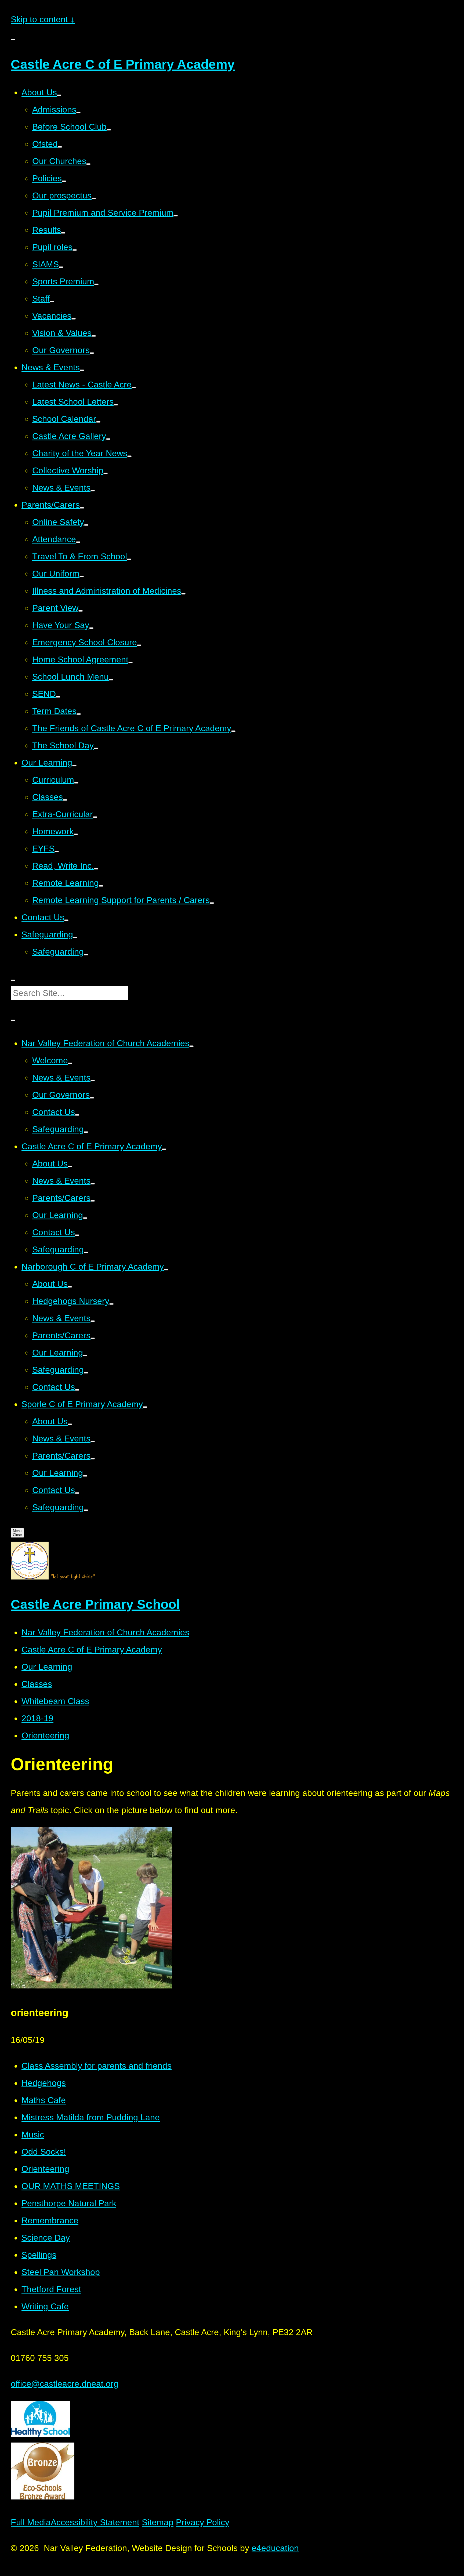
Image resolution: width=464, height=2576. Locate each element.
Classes (37, 1684)
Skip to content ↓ (43, 19)
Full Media (31, 2522)
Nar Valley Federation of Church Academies (105, 1632)
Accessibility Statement (95, 2522)
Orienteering (45, 1736)
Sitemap (158, 2522)
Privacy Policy (203, 2522)
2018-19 (37, 1718)
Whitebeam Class (55, 1701)
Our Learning (47, 1667)
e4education (275, 2548)
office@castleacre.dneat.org (65, 2384)
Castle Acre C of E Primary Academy (92, 1650)
